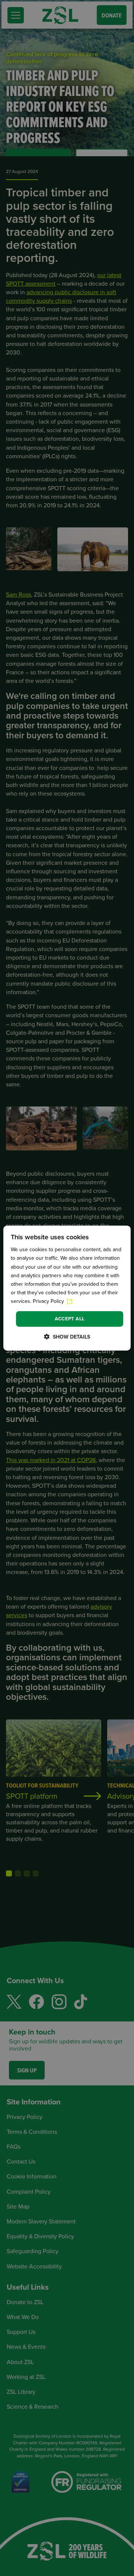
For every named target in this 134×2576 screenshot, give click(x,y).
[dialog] (67, 1288)
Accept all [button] (70, 1319)
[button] (67, 1337)
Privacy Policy (49, 1301)
